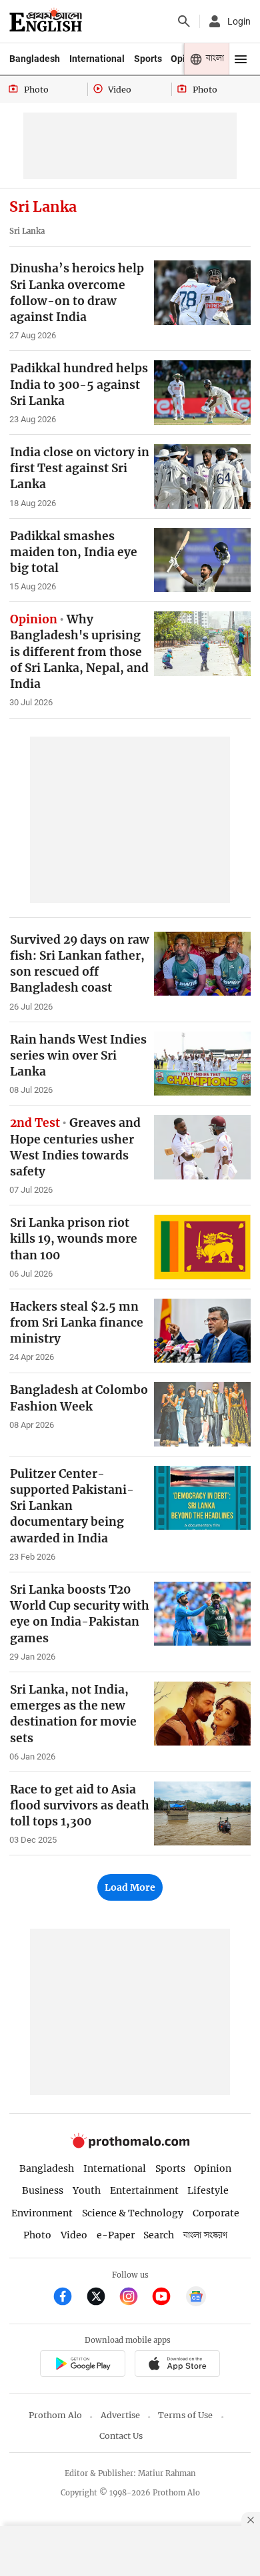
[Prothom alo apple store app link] (177, 2365)
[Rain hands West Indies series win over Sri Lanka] (202, 1064)
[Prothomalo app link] (82, 2365)
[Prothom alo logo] (130, 2145)
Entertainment (144, 2190)
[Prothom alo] (46, 21)
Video (74, 2235)
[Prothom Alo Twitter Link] (102, 2298)
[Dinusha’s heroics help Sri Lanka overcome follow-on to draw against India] (202, 293)
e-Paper (116, 2235)
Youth (87, 2190)
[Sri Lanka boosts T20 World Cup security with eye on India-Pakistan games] (202, 1614)
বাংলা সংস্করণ (205, 2235)
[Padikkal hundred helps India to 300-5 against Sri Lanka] (202, 393)
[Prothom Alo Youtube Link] (167, 2298)
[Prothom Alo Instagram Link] (134, 2298)
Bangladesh (35, 59)
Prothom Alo (55, 2415)
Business (43, 2190)
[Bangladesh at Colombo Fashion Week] (202, 1414)
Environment (42, 2213)
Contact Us (121, 2436)
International (97, 59)
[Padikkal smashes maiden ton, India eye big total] (202, 560)
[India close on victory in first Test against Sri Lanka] (202, 477)
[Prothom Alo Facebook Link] (68, 2298)
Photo (37, 2235)
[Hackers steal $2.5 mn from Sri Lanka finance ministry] (202, 1331)
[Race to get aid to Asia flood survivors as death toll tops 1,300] (202, 1814)
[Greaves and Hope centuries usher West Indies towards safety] (202, 1147)
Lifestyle (208, 2190)
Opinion (213, 2168)
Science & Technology (133, 2213)
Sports (148, 59)
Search (159, 2235)
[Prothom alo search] (184, 21)
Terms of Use (185, 2415)
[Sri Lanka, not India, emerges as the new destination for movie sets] (202, 1714)
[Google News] (196, 2298)
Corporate (216, 2213)
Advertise (120, 2415)
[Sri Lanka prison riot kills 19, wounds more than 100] (202, 1247)
